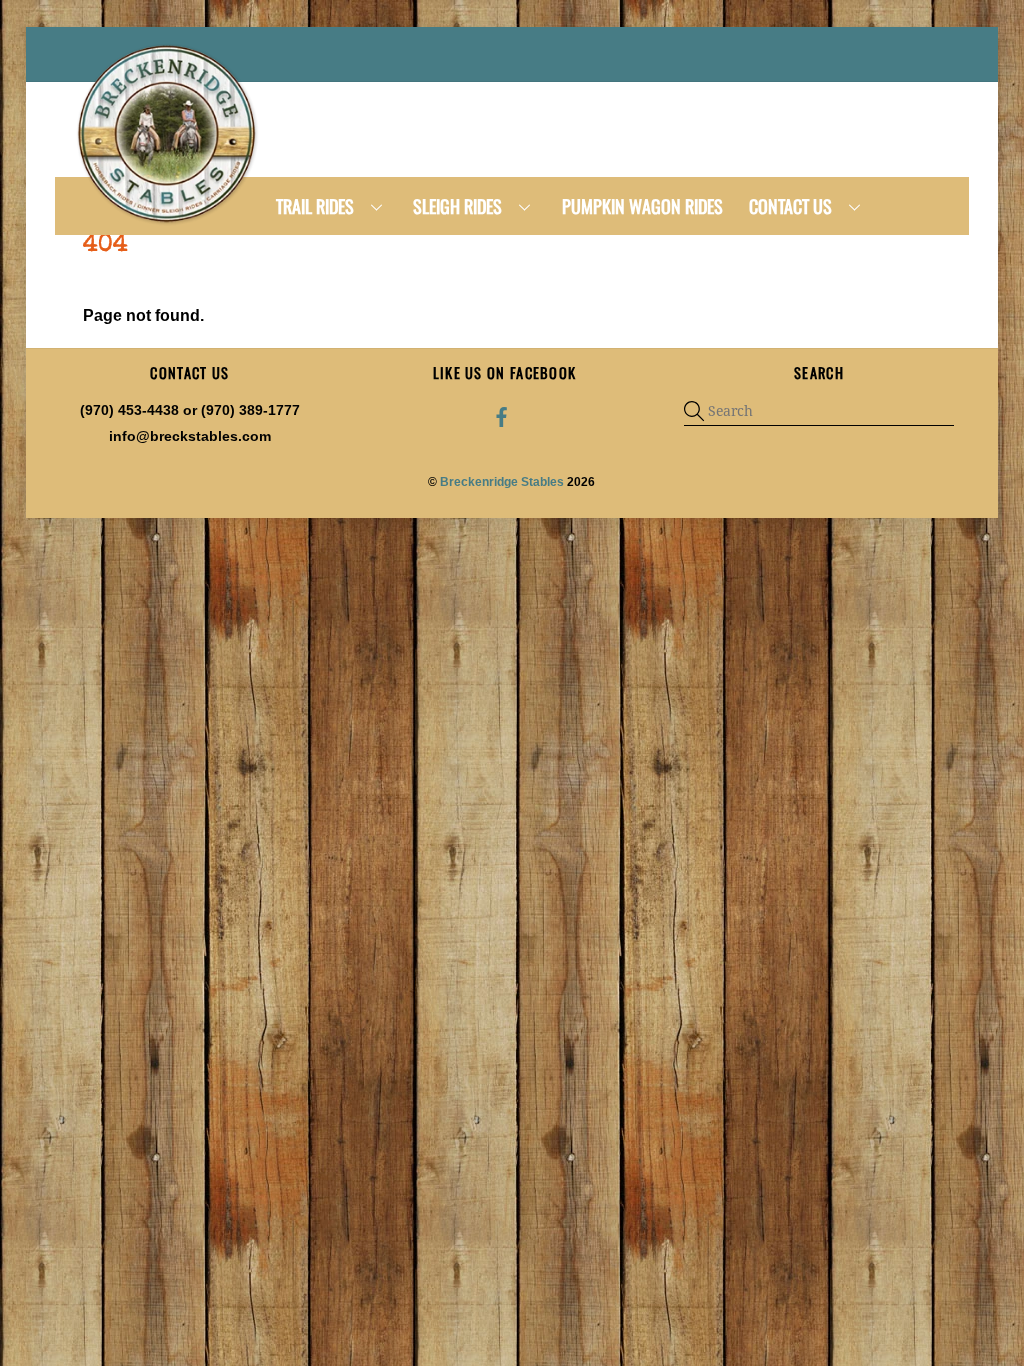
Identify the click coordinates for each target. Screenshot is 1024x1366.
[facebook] (502, 416)
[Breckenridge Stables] (170, 221)
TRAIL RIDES (315, 206)
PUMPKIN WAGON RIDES (642, 206)
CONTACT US (790, 206)
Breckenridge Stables (502, 482)
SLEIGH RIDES (457, 206)
